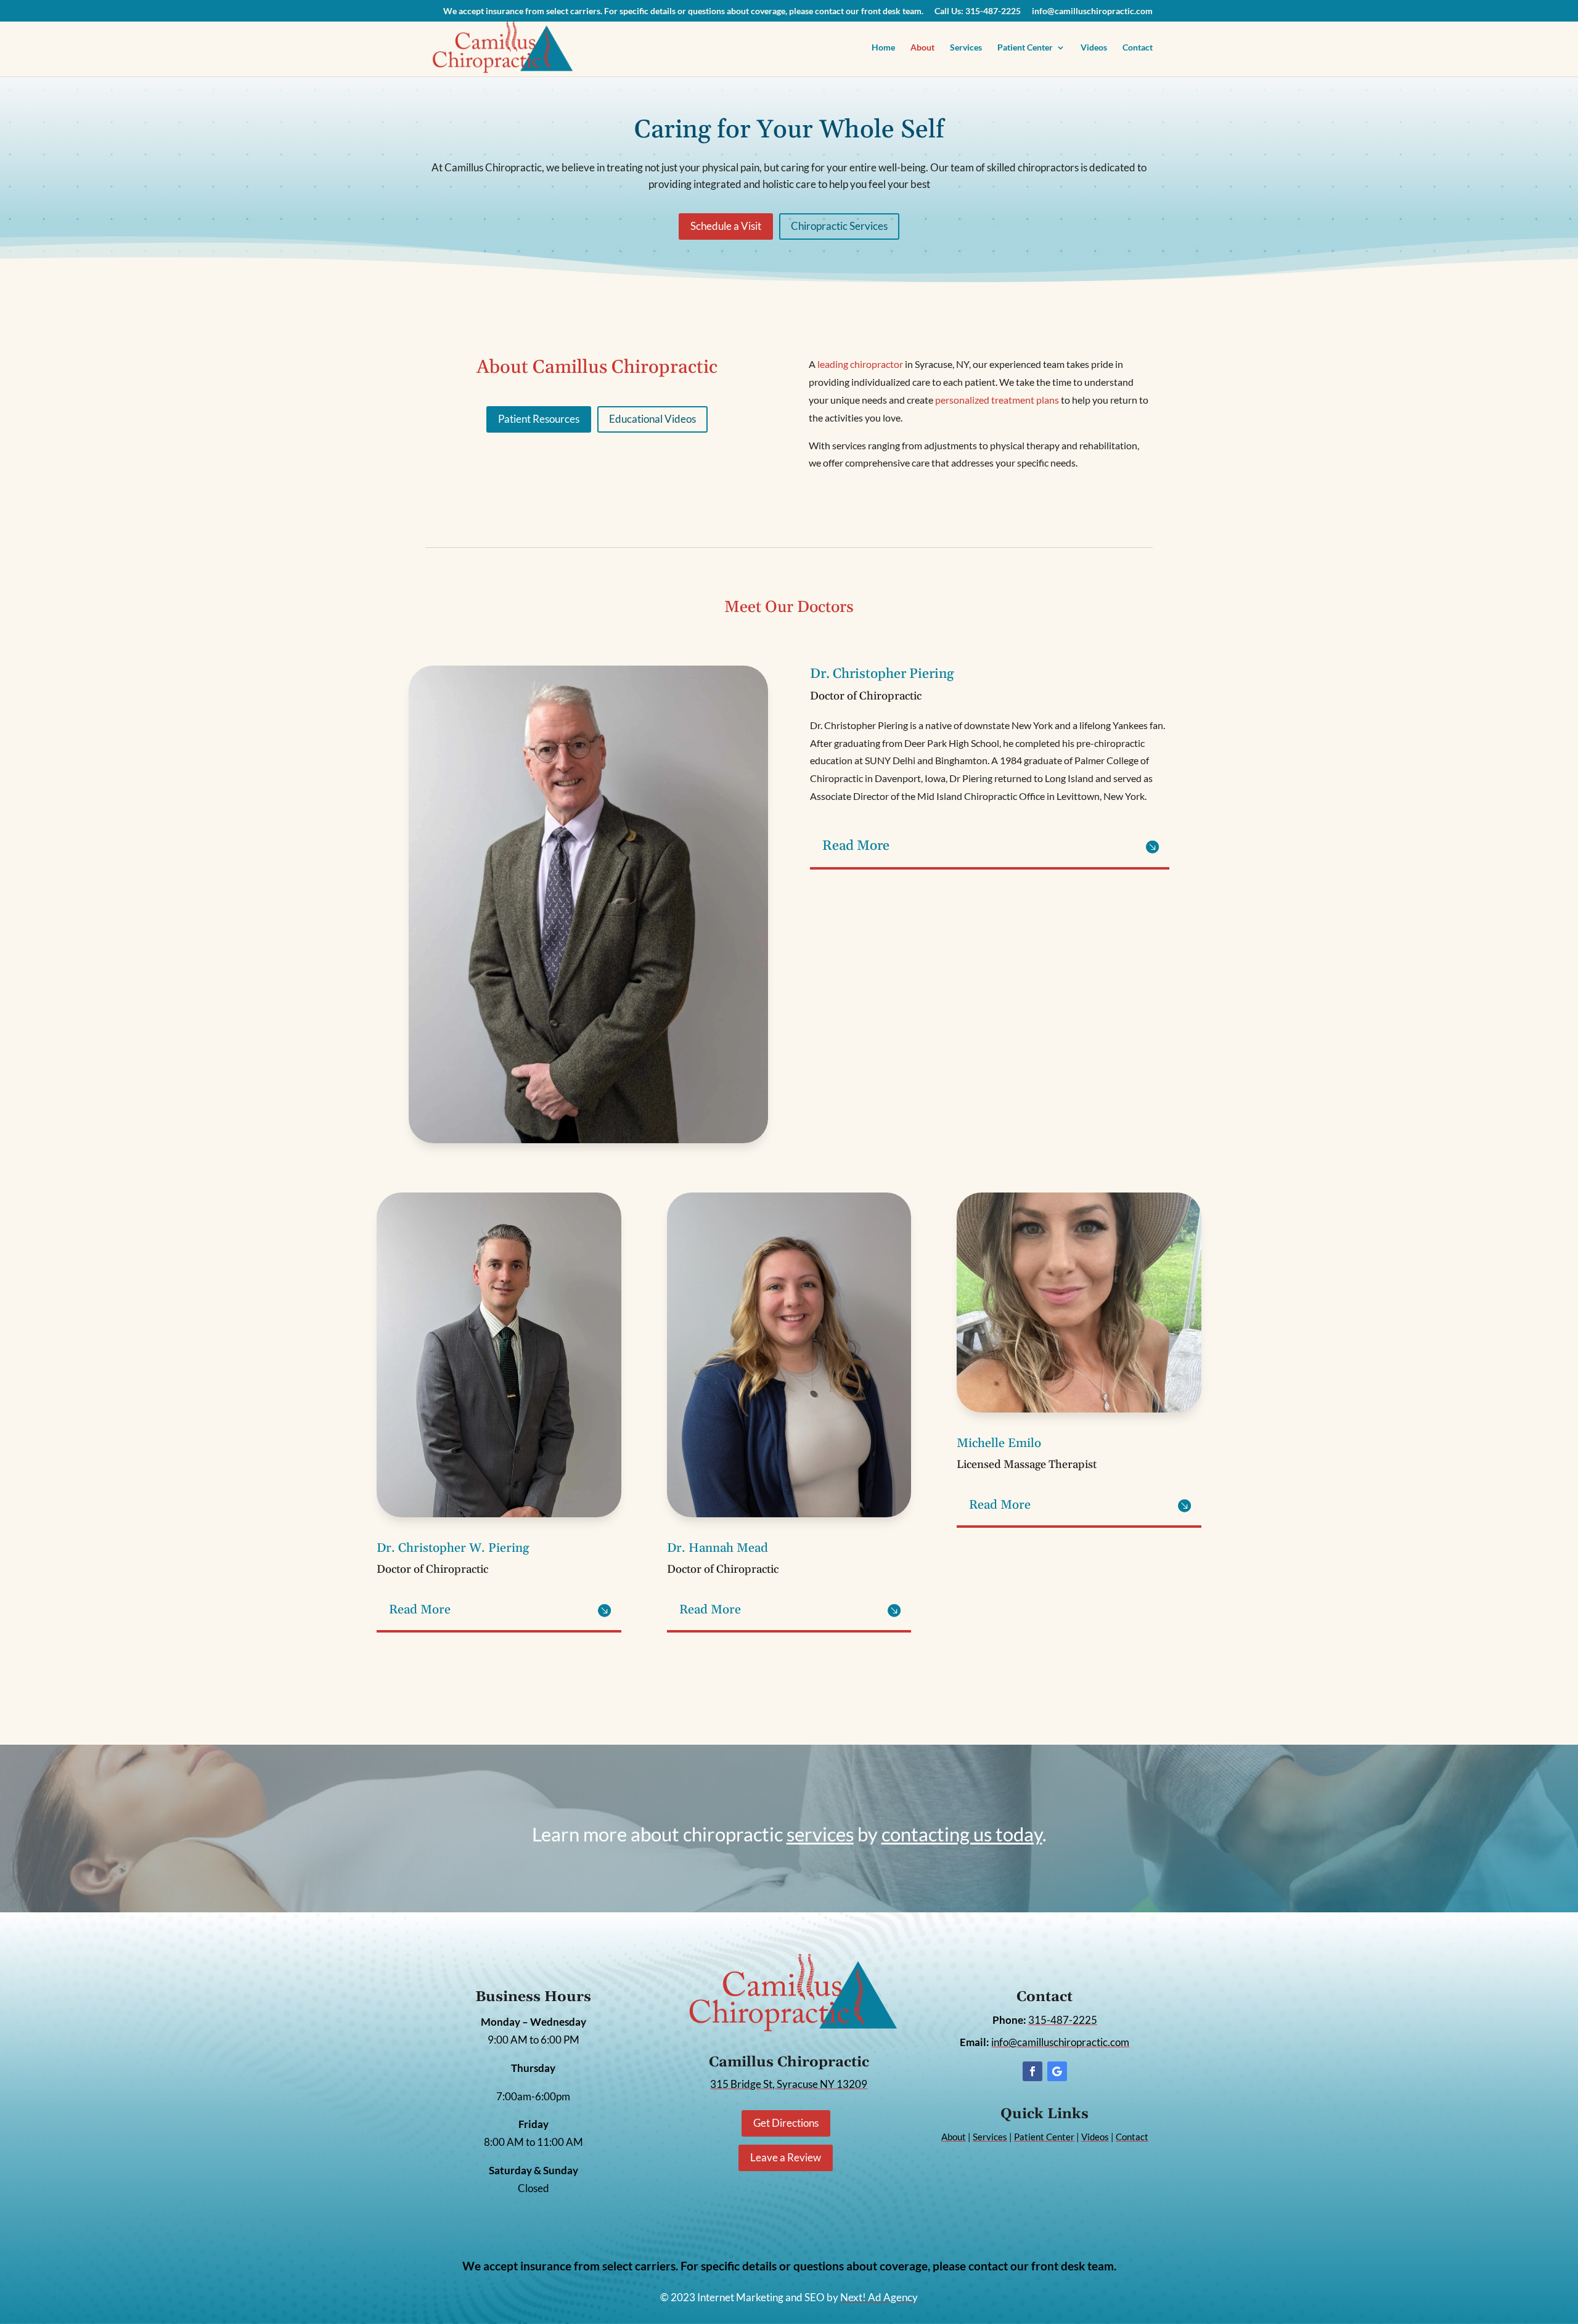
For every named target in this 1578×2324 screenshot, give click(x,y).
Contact (1138, 48)
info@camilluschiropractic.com (1092, 11)
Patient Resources (539, 419)
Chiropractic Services (839, 226)
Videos (1094, 48)
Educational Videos (652, 419)
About (922, 48)
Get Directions (786, 2123)
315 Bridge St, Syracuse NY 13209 (789, 2084)
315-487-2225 (1063, 2020)
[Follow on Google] (1057, 2071)
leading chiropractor (860, 364)
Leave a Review (786, 2157)
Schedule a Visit (726, 226)
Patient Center (1025, 48)
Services (966, 48)
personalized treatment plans (997, 400)
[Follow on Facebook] (1032, 2071)
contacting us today (962, 1834)
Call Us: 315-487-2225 (978, 11)
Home (883, 48)
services (820, 1834)
